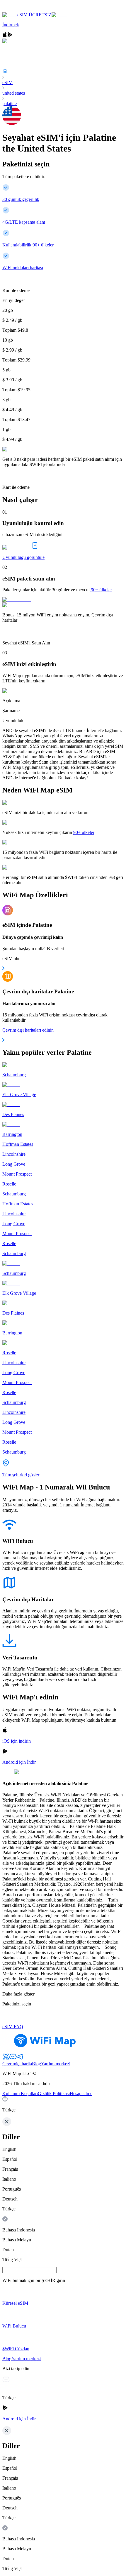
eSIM (7, 82)
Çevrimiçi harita (17, 2064)
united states (14, 93)
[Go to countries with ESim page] (17, 600)
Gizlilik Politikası (54, 2093)
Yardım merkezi (56, 2064)
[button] (63, 2104)
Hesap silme (81, 2093)
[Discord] (13, 2058)
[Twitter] (6, 2058)
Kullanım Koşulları (20, 2093)
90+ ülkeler (101, 590)
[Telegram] (20, 2058)
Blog (36, 2064)
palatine (10, 104)
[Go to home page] (23, 9)
